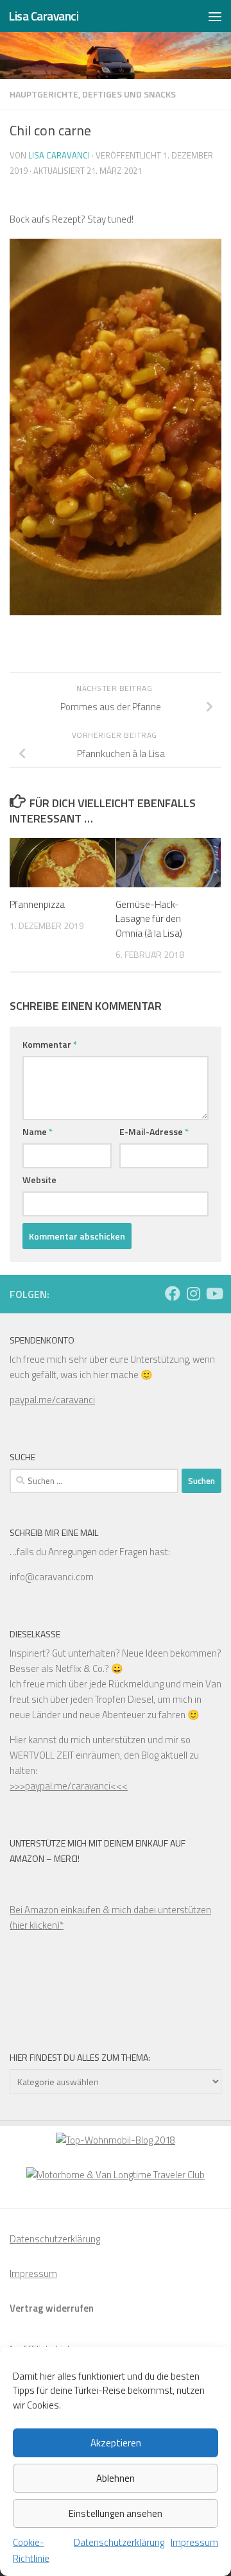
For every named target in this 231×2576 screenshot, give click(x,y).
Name (38, 1131)
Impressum (194, 2542)
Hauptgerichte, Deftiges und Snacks (93, 94)
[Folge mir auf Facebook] (173, 1293)
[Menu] (215, 16)
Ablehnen (116, 2478)
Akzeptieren (116, 2443)
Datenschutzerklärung (119, 2542)
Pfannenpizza (37, 904)
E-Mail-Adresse (154, 1131)
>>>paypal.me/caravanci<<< (69, 1786)
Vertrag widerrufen (52, 2308)
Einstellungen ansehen (116, 2513)
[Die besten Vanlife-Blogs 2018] (116, 2140)
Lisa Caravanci (43, 16)
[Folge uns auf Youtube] (214, 1293)
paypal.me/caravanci (52, 1400)
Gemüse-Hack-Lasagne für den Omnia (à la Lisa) (149, 919)
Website (39, 1180)
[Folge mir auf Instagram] (193, 1293)
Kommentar (50, 1044)
